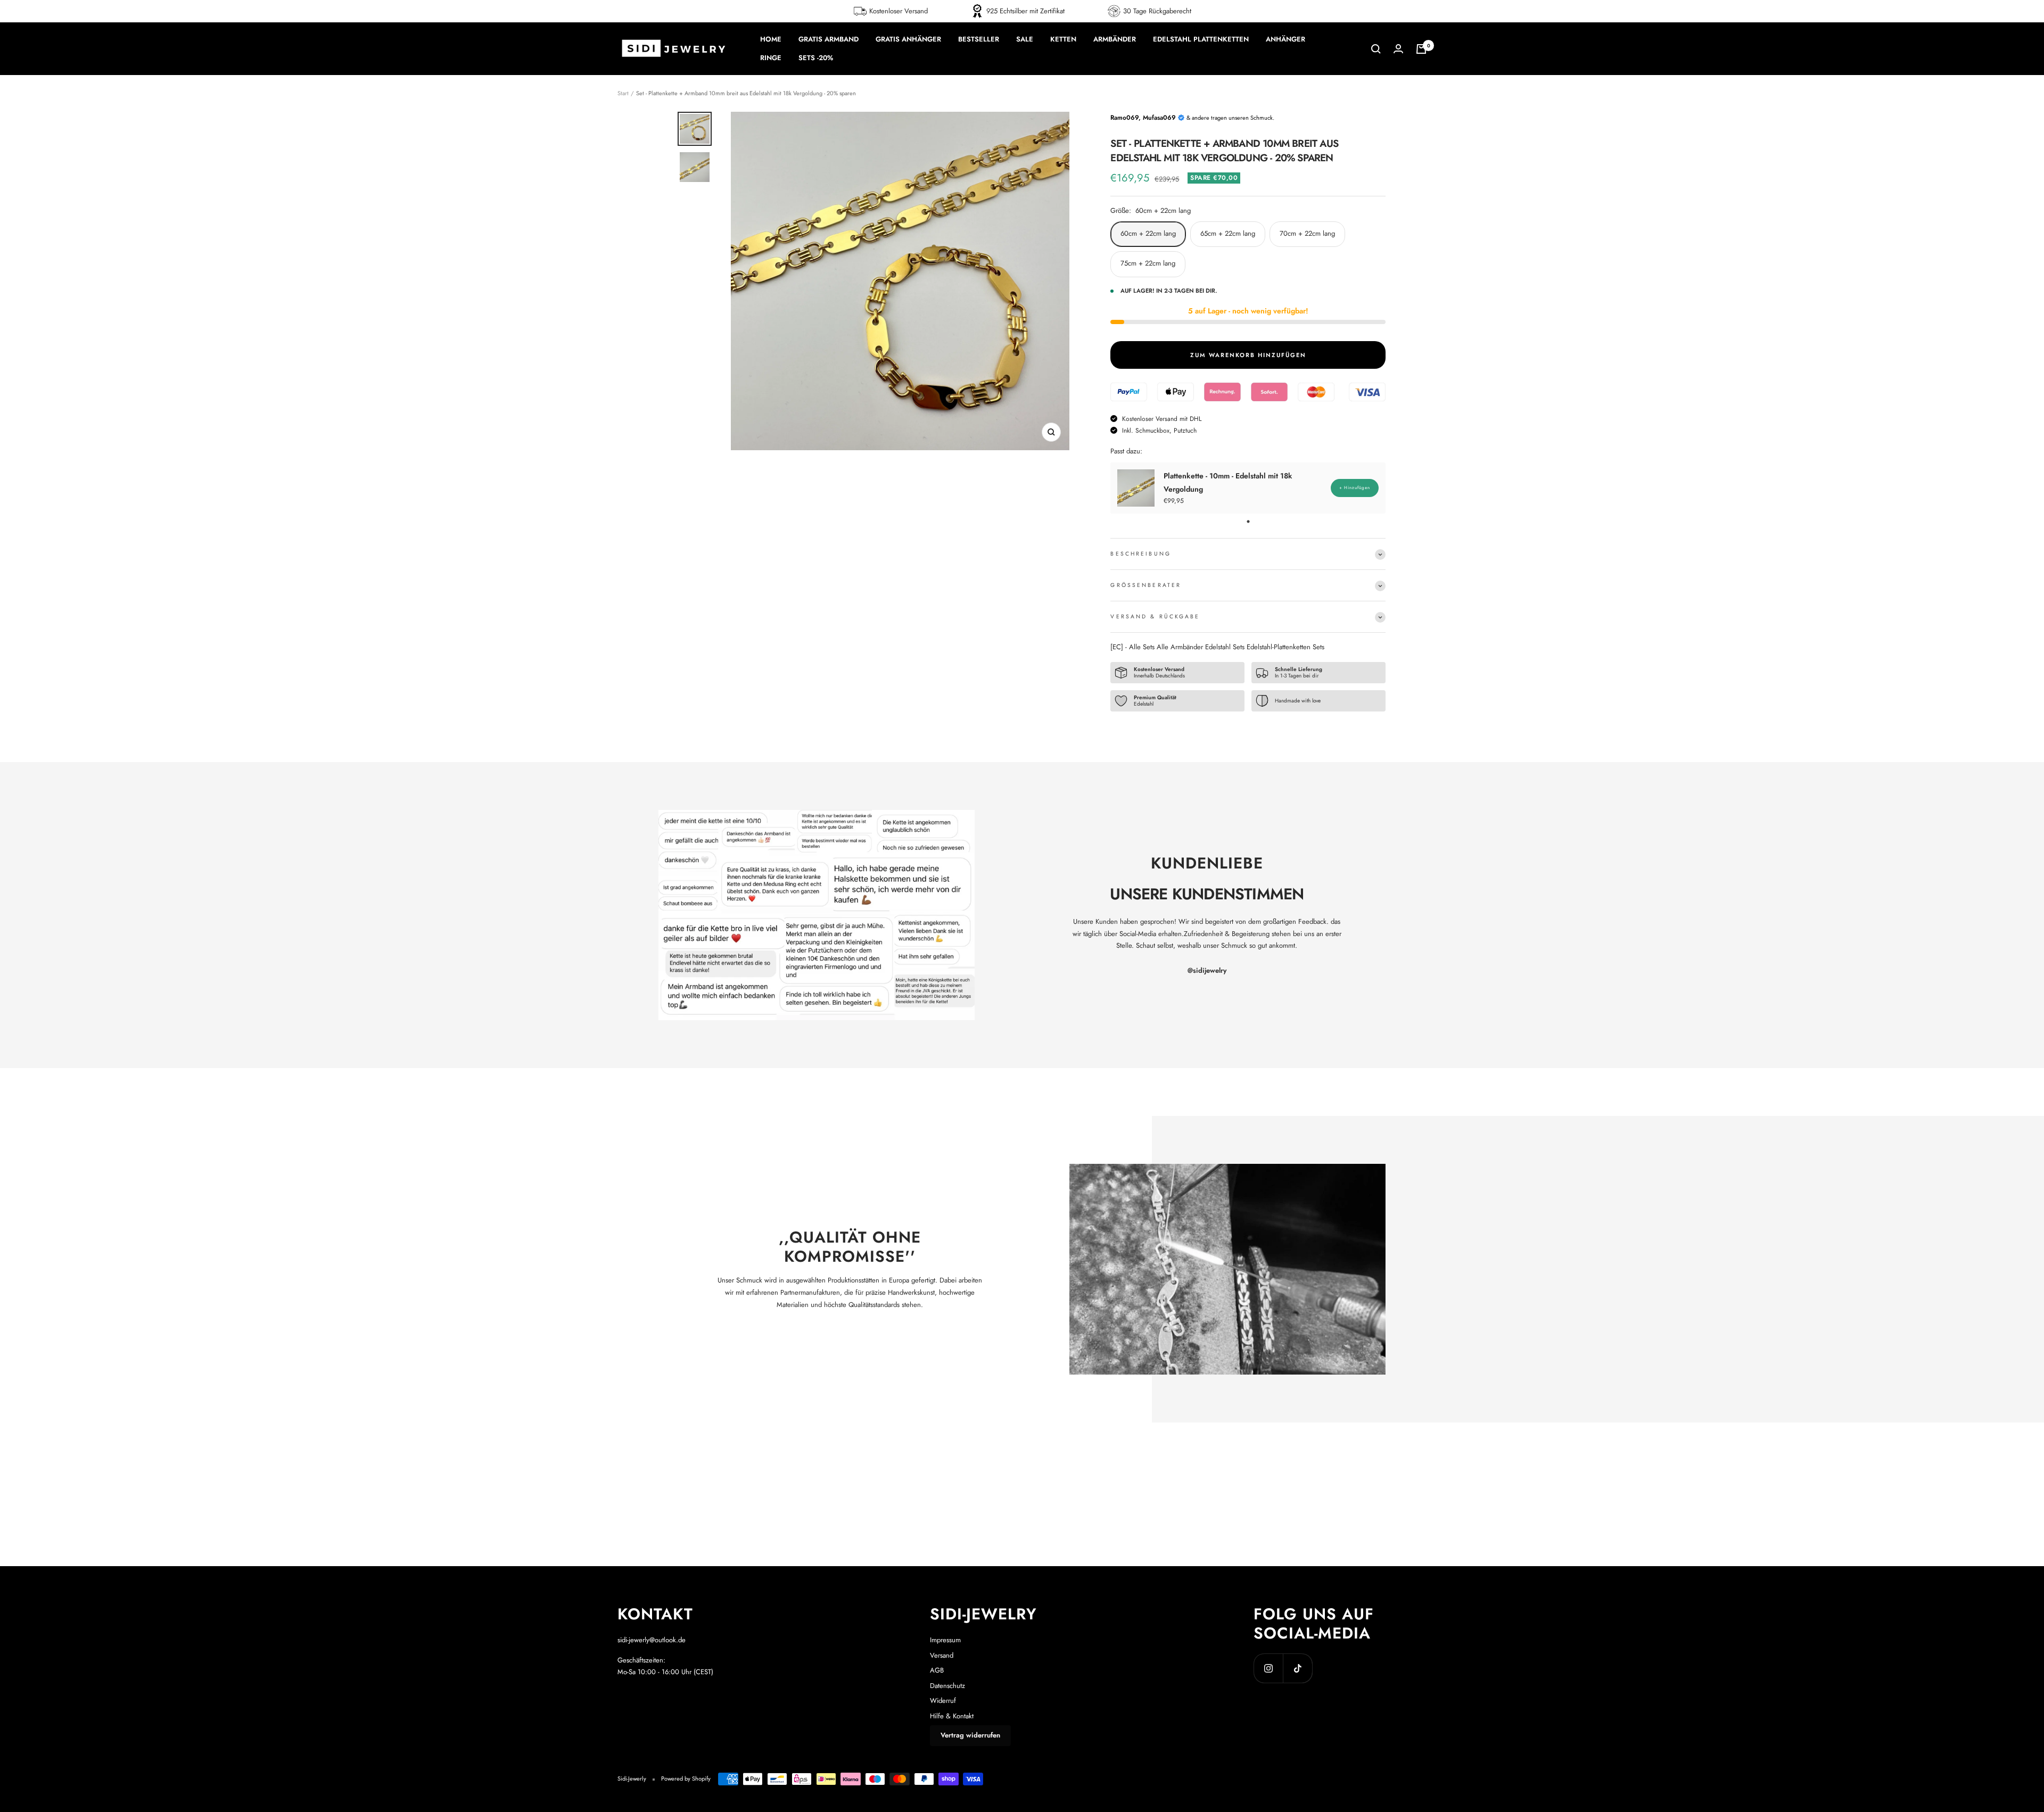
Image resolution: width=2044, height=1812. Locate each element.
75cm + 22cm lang (1148, 263)
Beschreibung (1140, 554)
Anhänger (1285, 39)
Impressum (945, 1640)
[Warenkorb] (1421, 49)
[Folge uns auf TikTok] (1297, 1668)
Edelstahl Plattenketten (1201, 39)
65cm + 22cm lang (1228, 233)
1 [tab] (1248, 522)
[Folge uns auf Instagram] (1268, 1668)
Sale (1025, 39)
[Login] (1398, 49)
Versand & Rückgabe (1155, 617)
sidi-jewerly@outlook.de (652, 1640)
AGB (937, 1670)
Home (771, 39)
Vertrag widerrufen (970, 1735)
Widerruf (943, 1701)
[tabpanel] (1248, 488)
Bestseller (979, 39)
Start (623, 93)
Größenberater (1146, 585)
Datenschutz (947, 1686)
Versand (942, 1655)
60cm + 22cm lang (1148, 233)
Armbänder (1115, 39)
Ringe (771, 58)
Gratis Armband (829, 39)
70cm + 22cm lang (1307, 233)
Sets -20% (816, 58)
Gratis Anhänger (908, 39)
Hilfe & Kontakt (952, 1716)
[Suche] (1376, 49)
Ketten (1063, 39)
